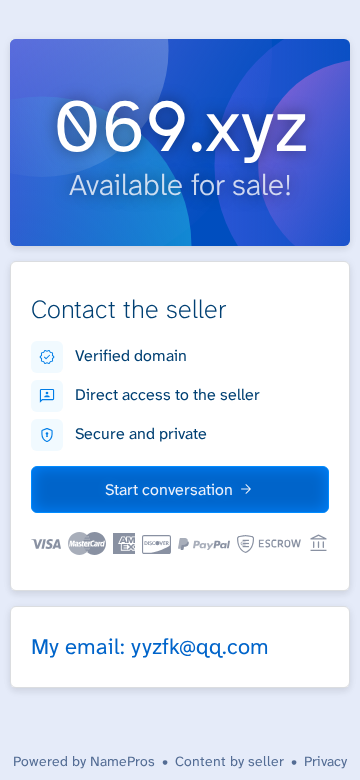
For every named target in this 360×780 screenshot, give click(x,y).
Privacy (325, 761)
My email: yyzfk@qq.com (150, 646)
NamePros (122, 761)
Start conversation (169, 489)
